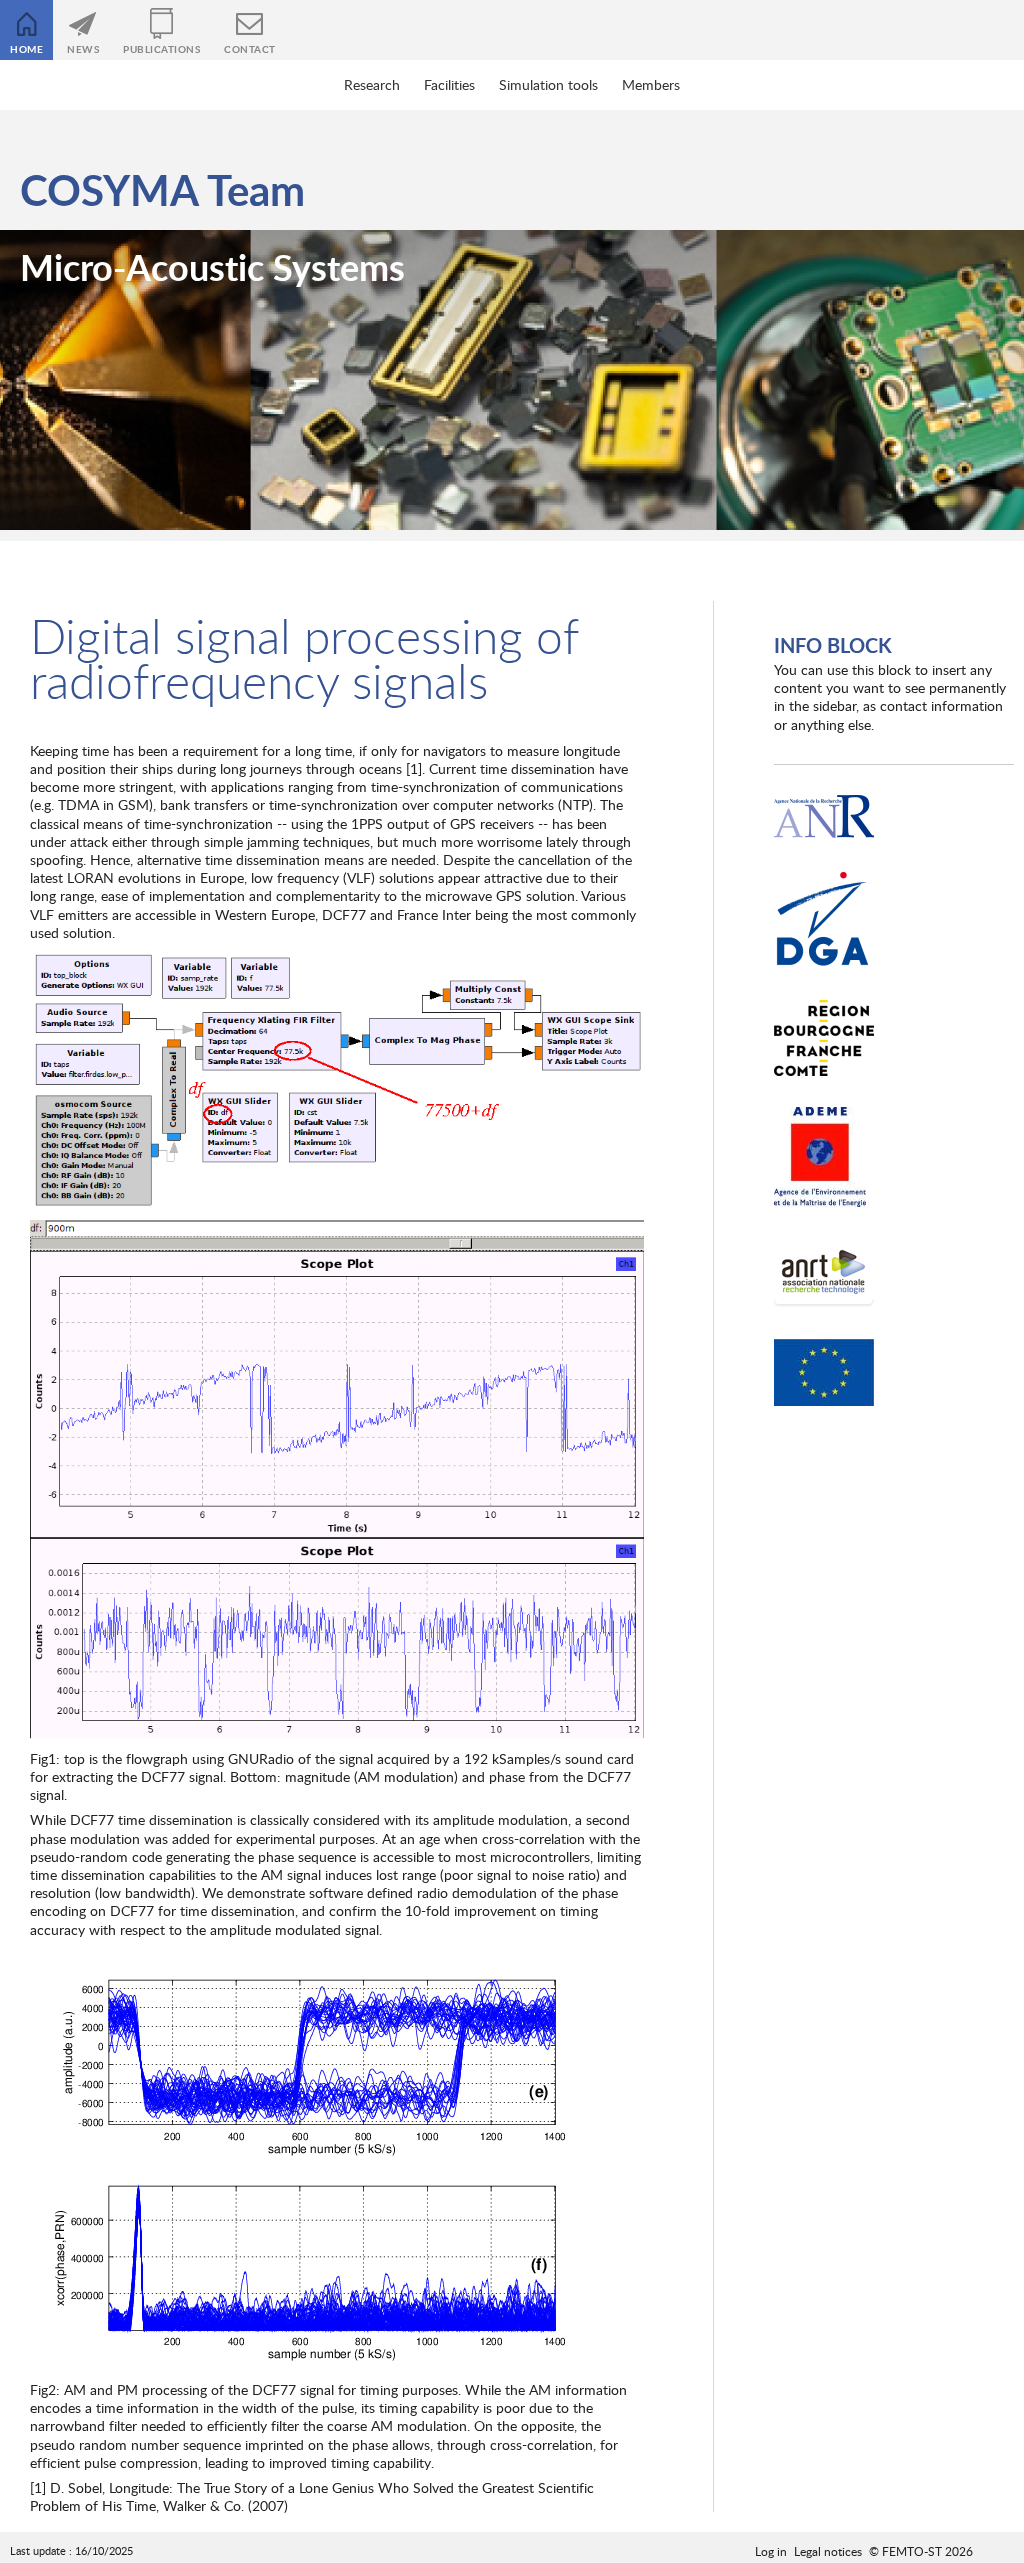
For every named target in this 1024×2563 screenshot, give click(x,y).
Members (651, 84)
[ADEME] (824, 1157)
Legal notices (828, 2551)
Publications (161, 49)
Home (26, 49)
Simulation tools (548, 84)
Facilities (449, 84)
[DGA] (824, 919)
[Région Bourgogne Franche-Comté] (824, 1038)
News (83, 49)
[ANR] (824, 817)
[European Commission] (824, 1373)
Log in (771, 2551)
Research (372, 84)
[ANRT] (824, 1273)
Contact (250, 49)
